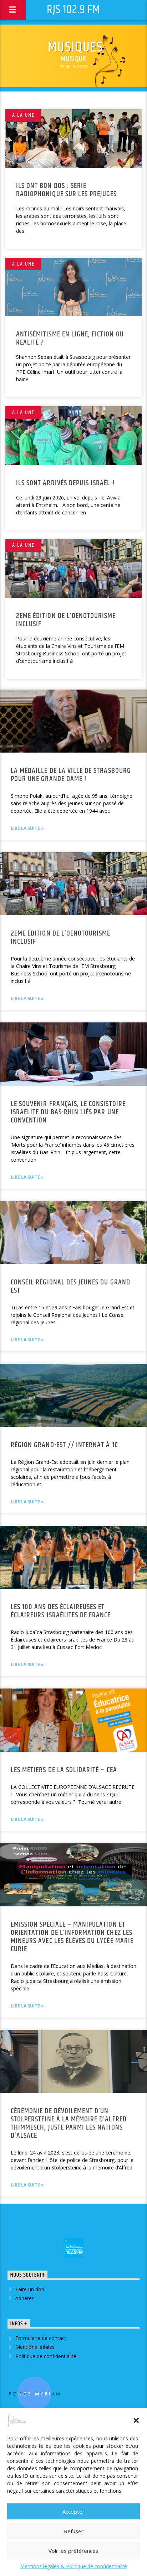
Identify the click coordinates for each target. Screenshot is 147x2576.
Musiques (75, 48)
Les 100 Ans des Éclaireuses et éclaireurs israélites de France (61, 1611)
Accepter (73, 2512)
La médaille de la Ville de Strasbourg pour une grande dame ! (71, 775)
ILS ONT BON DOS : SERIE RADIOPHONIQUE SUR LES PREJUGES (67, 190)
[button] (136, 2420)
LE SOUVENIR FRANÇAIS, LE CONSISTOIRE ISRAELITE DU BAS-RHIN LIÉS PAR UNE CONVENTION (68, 1112)
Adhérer (24, 2298)
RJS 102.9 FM (73, 10)
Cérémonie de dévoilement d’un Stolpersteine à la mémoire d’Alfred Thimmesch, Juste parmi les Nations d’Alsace (69, 2123)
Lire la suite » (27, 828)
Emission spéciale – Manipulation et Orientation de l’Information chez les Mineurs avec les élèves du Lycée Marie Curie (72, 1937)
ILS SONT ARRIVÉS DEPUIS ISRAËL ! (65, 483)
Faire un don (30, 2289)
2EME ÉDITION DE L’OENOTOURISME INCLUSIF (66, 620)
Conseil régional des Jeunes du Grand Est (70, 1286)
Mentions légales (35, 2347)
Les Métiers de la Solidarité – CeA (64, 1770)
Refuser (74, 2531)
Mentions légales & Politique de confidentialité (73, 2566)
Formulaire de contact (41, 2338)
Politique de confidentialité (46, 2356)
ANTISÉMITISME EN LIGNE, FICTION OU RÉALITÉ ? (70, 338)
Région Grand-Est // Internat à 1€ (64, 1445)
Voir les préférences (73, 2551)
